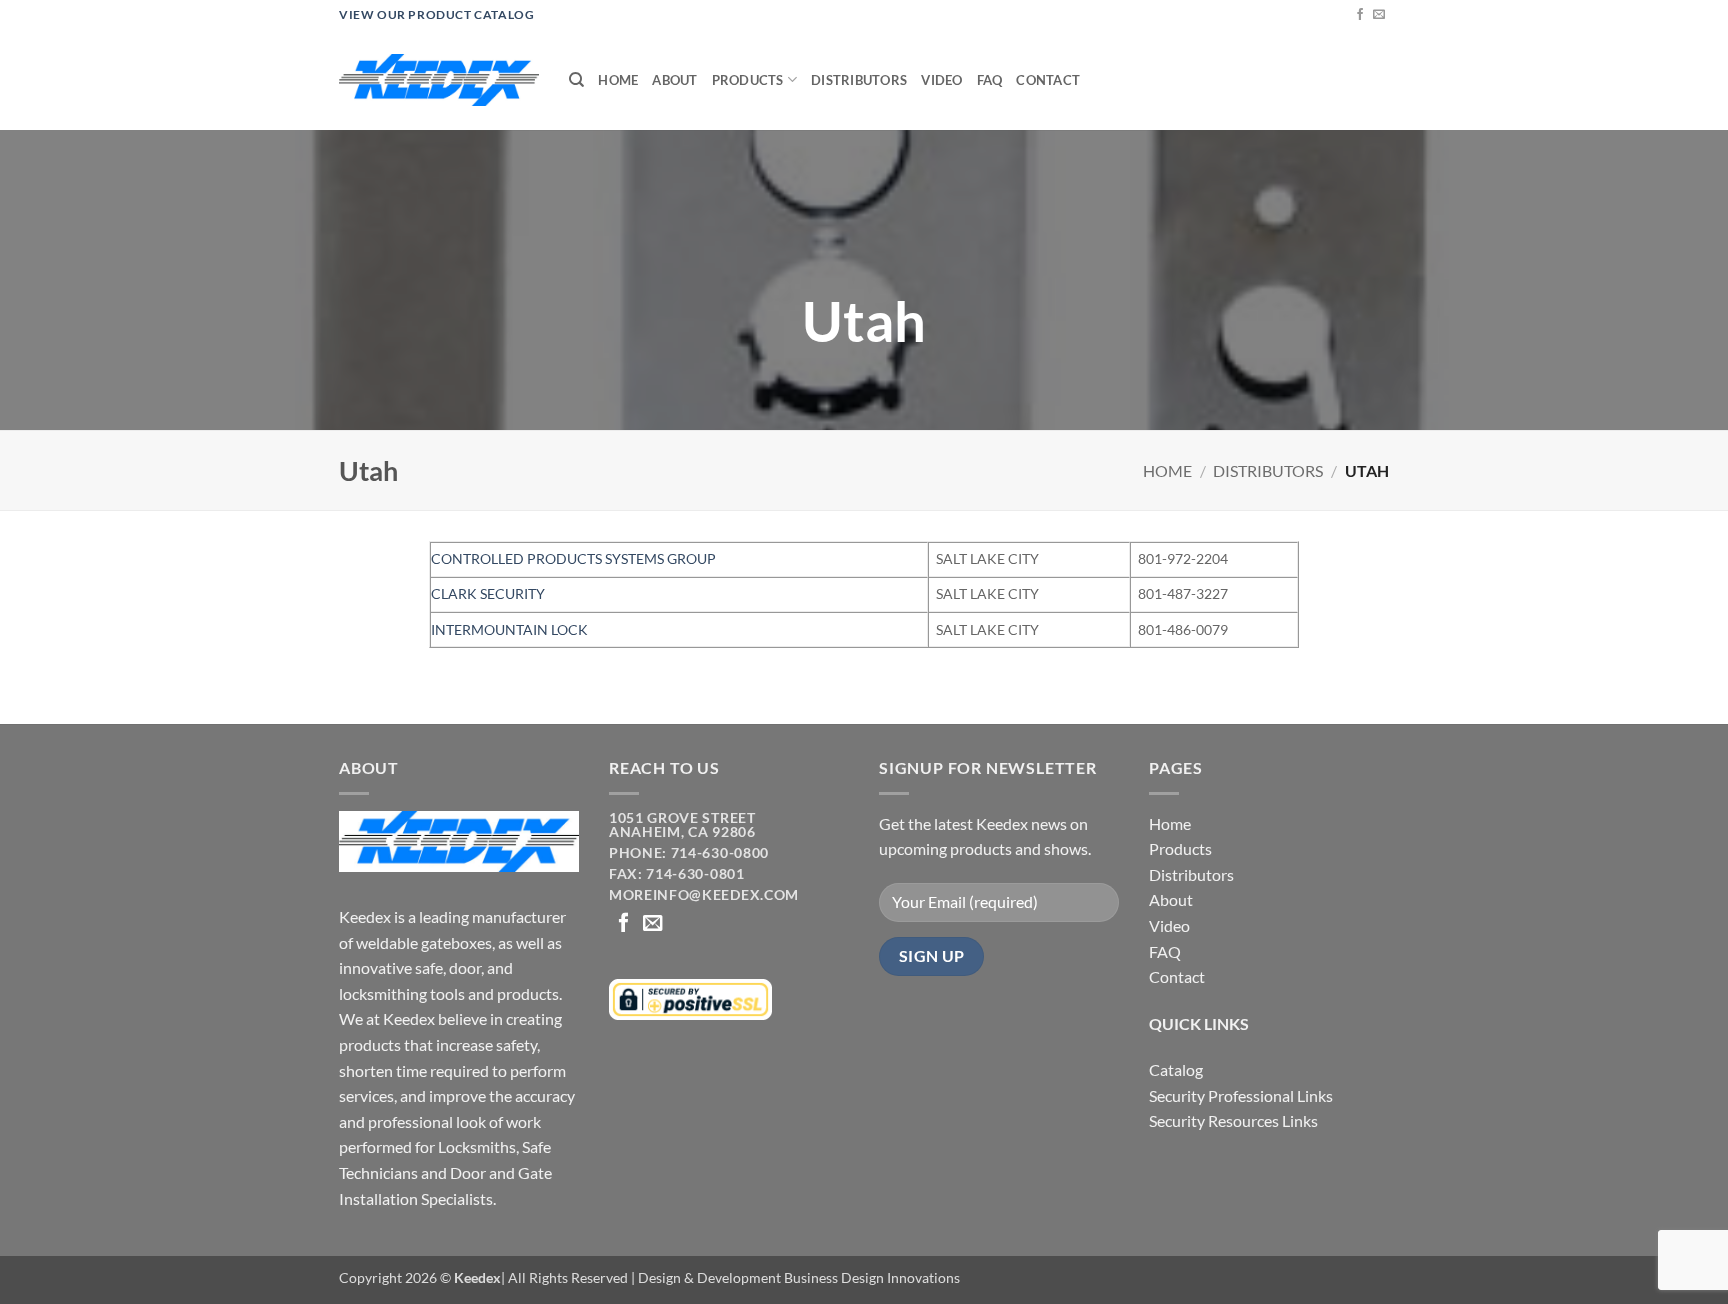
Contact (1048, 80)
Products (748, 80)
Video (941, 80)
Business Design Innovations (872, 1277)
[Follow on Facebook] (1360, 15)
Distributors (859, 80)
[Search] (576, 80)
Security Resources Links (1233, 1120)
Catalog (1176, 1069)
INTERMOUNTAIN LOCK (509, 629)
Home (618, 80)
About (674, 80)
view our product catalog (436, 14)
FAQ (990, 80)
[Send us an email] (1379, 15)
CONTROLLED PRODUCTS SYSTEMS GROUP (573, 558)
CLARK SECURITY (488, 593)
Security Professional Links (1241, 1095)
